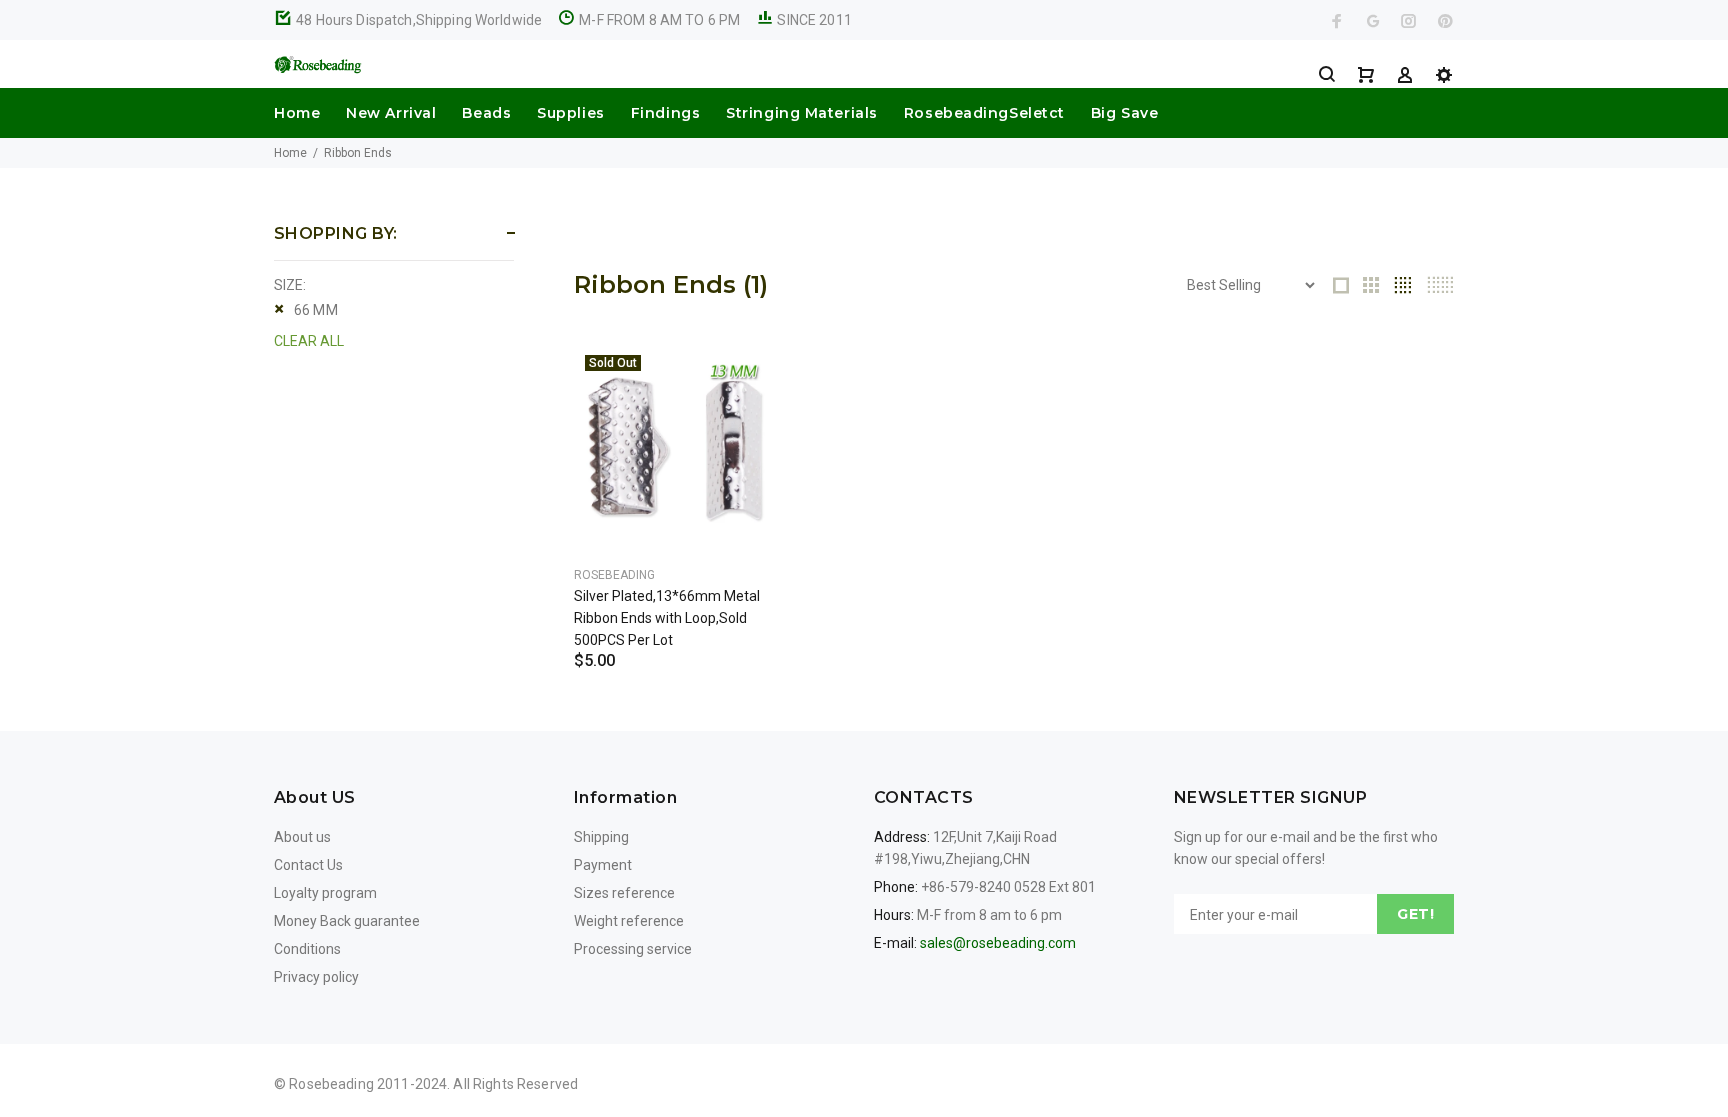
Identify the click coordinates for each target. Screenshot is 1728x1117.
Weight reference (629, 921)
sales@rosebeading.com (998, 943)
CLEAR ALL (309, 341)
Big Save (1124, 113)
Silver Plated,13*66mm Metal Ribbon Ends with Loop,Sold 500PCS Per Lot (667, 618)
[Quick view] (746, 378)
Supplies (570, 113)
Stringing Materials (802, 113)
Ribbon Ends (358, 153)
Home (297, 113)
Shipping (601, 837)
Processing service (633, 949)
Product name (168, 1037)
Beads (486, 113)
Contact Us (308, 865)
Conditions (307, 949)
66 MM (316, 310)
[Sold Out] (676, 447)
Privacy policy (316, 977)
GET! (1415, 914)
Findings (665, 113)
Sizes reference (624, 893)
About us (302, 837)
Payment (603, 865)
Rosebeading (614, 575)
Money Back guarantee (347, 921)
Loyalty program (325, 893)
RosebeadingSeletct (984, 113)
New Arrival (391, 113)
